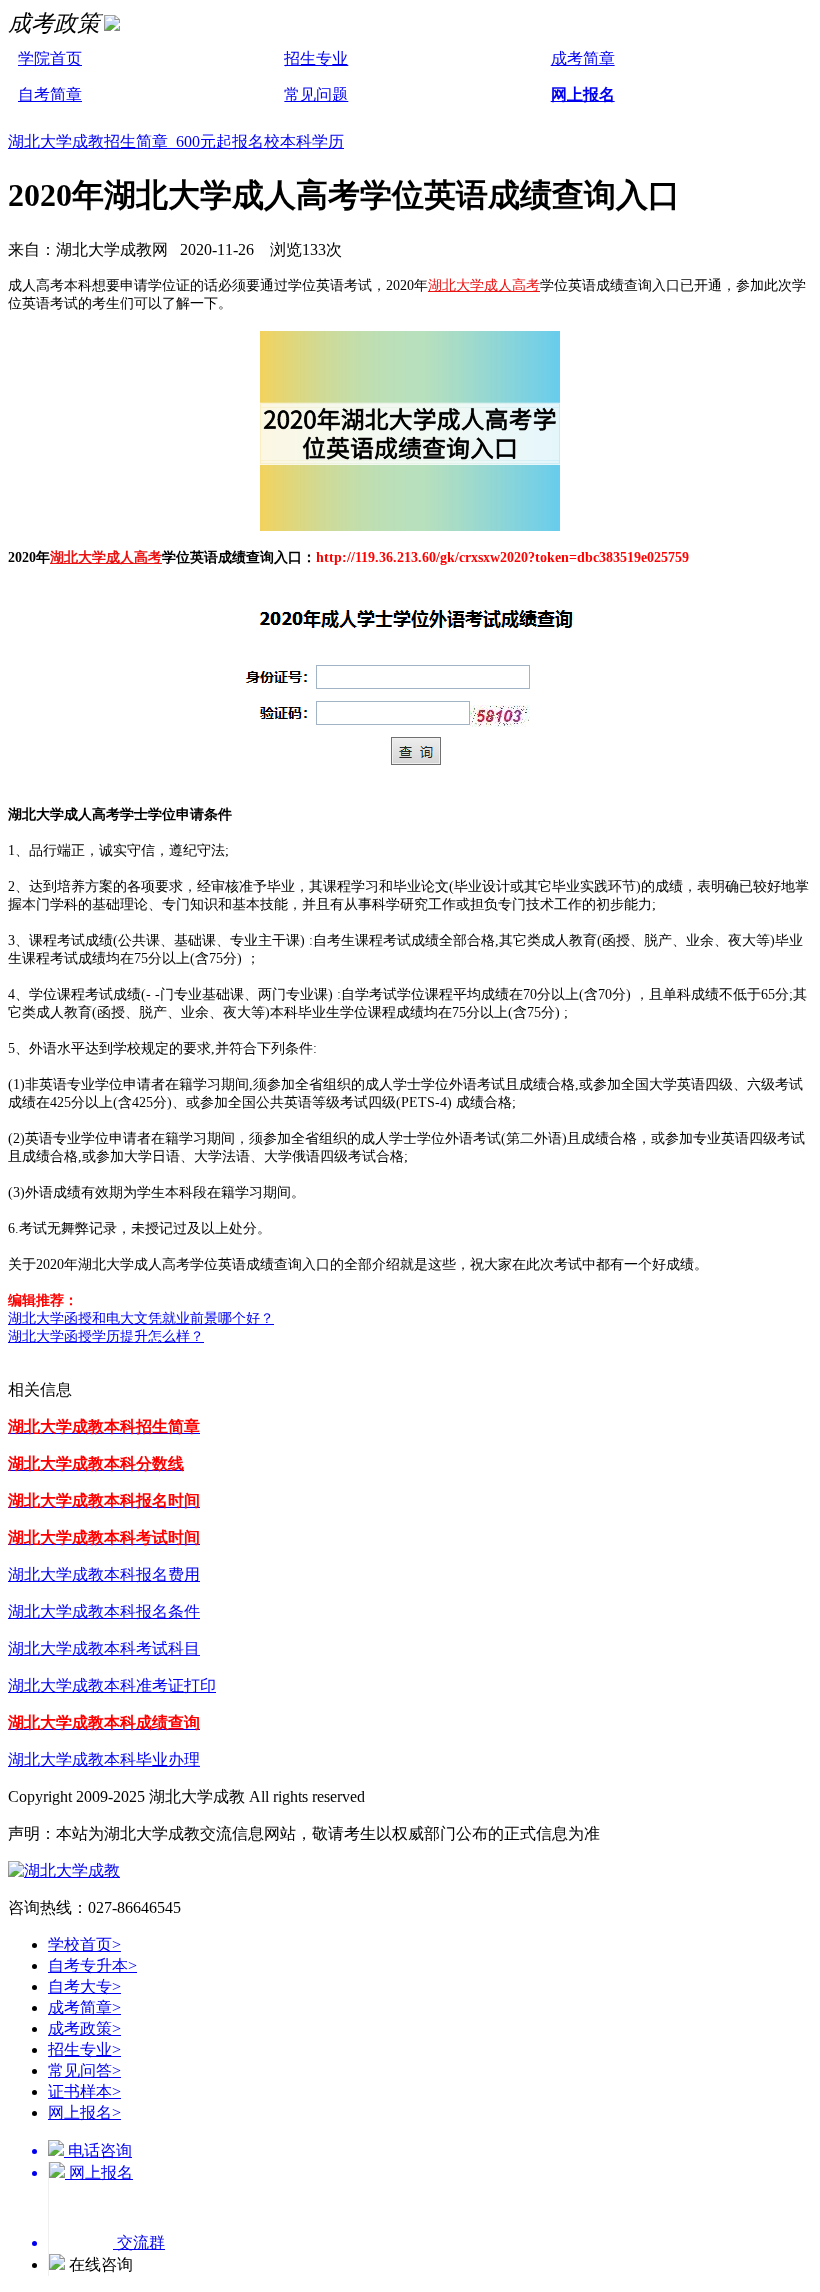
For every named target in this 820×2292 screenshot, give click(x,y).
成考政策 (84, 2028)
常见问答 (84, 2070)
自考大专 (84, 1986)
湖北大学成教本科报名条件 (104, 1611)
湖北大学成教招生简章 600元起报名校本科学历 (176, 141)
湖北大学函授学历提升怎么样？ (106, 1336)
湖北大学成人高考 (484, 285)
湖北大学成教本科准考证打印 (112, 1685)
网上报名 (583, 94)
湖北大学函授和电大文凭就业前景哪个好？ (141, 1318)
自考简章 (50, 94)
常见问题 (316, 94)
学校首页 (84, 1944)
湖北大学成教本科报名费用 (104, 1574)
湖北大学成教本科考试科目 (104, 1648)
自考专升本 (92, 1965)
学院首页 (50, 58)
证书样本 (84, 2091)
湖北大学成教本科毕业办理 (104, 1759)
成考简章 (583, 58)
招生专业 (316, 58)
